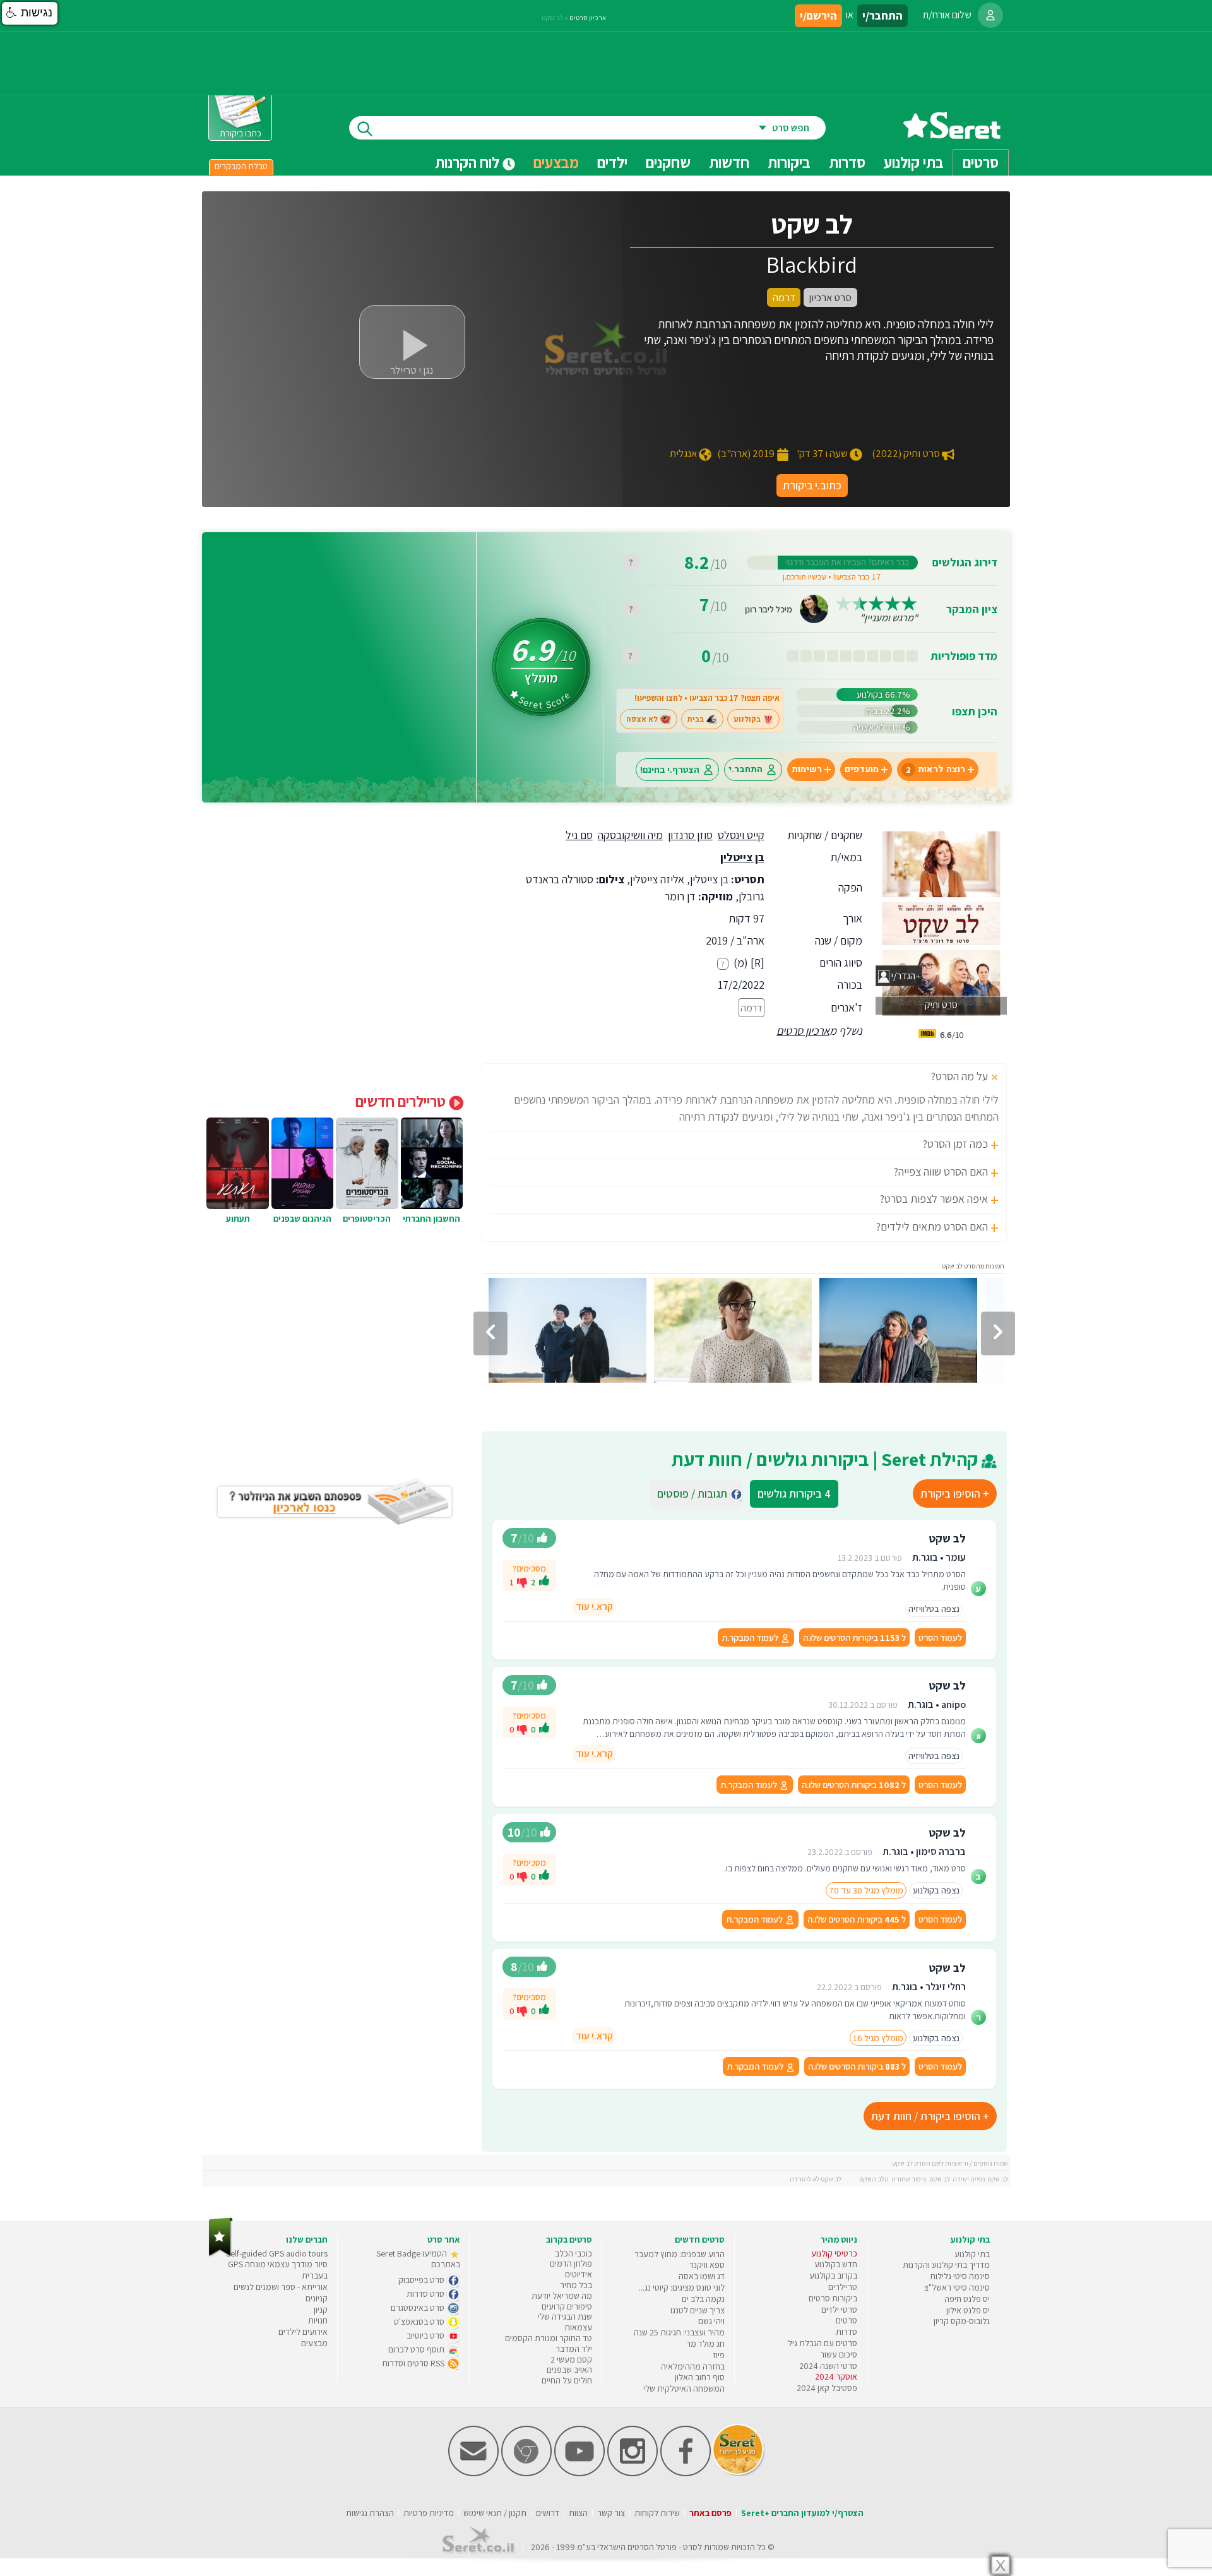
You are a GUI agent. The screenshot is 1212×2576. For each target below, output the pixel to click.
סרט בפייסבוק (422, 2280)
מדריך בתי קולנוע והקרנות (946, 2265)
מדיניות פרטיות (429, 2513)
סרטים (847, 2320)
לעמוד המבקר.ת (751, 1637)
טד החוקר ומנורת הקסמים (549, 2338)
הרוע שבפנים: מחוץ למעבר (680, 2254)
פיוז (719, 2355)
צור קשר (611, 2513)
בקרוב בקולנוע (833, 2275)
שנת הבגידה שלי (565, 2317)
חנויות (318, 2320)
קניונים (317, 2298)
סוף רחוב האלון (700, 2377)
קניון (321, 2310)
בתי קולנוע (972, 2254)
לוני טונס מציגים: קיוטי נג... (682, 2287)
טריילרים (843, 2287)
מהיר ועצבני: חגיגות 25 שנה (679, 2332)
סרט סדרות (426, 2294)
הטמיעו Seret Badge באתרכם (418, 2259)
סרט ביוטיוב (426, 2335)
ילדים (612, 162)
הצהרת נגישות (370, 2513)
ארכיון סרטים (803, 1031)
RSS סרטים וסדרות (414, 2363)
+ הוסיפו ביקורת (955, 1494)
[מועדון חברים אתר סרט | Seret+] (473, 2473)
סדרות (847, 2332)
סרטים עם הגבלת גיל (823, 2343)
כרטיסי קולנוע (834, 2253)
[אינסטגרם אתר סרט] (633, 2473)
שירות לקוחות (657, 2513)
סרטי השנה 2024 (828, 2366)
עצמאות (578, 2327)
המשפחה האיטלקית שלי (684, 2388)
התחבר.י (746, 769)
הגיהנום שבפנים (302, 1219)
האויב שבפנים (569, 2370)
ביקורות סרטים (833, 2298)
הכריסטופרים (367, 1219)
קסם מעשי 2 (571, 2359)
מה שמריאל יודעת (562, 2296)
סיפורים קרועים (567, 2306)
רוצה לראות (936, 769)
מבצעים (556, 162)
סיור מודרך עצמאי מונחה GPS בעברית (278, 2270)
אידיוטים (579, 2274)
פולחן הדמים (571, 2263)
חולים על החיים (567, 2380)
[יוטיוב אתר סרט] (579, 2473)
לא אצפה (642, 719)
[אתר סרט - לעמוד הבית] (221, 2254)
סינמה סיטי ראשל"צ (957, 2287)
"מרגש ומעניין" (889, 618)
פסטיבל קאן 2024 (827, 2388)
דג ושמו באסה (702, 2276)
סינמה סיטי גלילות (960, 2276)
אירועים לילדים (303, 2332)
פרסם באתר (710, 2513)
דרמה (752, 1008)
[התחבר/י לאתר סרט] (990, 15)
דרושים (548, 2513)
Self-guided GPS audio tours (277, 2253)
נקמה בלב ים (703, 2299)
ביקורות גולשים (794, 1494)
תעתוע (238, 1219)
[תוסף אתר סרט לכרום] (526, 2473)
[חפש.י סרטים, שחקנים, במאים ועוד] (362, 128)
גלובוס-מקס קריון (962, 2321)
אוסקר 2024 (836, 2376)
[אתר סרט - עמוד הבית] (952, 134)
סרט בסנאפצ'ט (420, 2322)
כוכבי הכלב (573, 2253)
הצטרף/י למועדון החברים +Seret (802, 2513)
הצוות (578, 2513)
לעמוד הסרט (940, 1637)
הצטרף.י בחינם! (670, 769)
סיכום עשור (839, 2354)
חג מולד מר (705, 2344)
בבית (696, 719)
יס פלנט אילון (968, 2310)
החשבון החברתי (431, 1219)
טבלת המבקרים (241, 166)
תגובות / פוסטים (696, 1494)
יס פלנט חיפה (967, 2299)
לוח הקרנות (469, 162)
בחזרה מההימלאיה (693, 2366)
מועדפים (862, 769)
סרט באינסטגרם (419, 2308)
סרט (690, 2547)
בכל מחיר (576, 2285)
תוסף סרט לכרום (417, 2349)
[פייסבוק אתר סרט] (686, 2473)
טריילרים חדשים (402, 1101)
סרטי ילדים (839, 2310)
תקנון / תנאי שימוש (495, 2513)
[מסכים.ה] (544, 1582)
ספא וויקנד (707, 2265)
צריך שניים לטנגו (698, 2310)
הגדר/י (902, 976)
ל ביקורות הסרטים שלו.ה (854, 1637)
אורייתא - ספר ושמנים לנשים (281, 2287)
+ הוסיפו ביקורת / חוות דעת (930, 2116)
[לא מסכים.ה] (522, 1582)
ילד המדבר (574, 2349)
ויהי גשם (711, 2321)
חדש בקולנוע (836, 2264)
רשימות (807, 769)
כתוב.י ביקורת (812, 485)
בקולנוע (747, 719)
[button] (30, 13)
